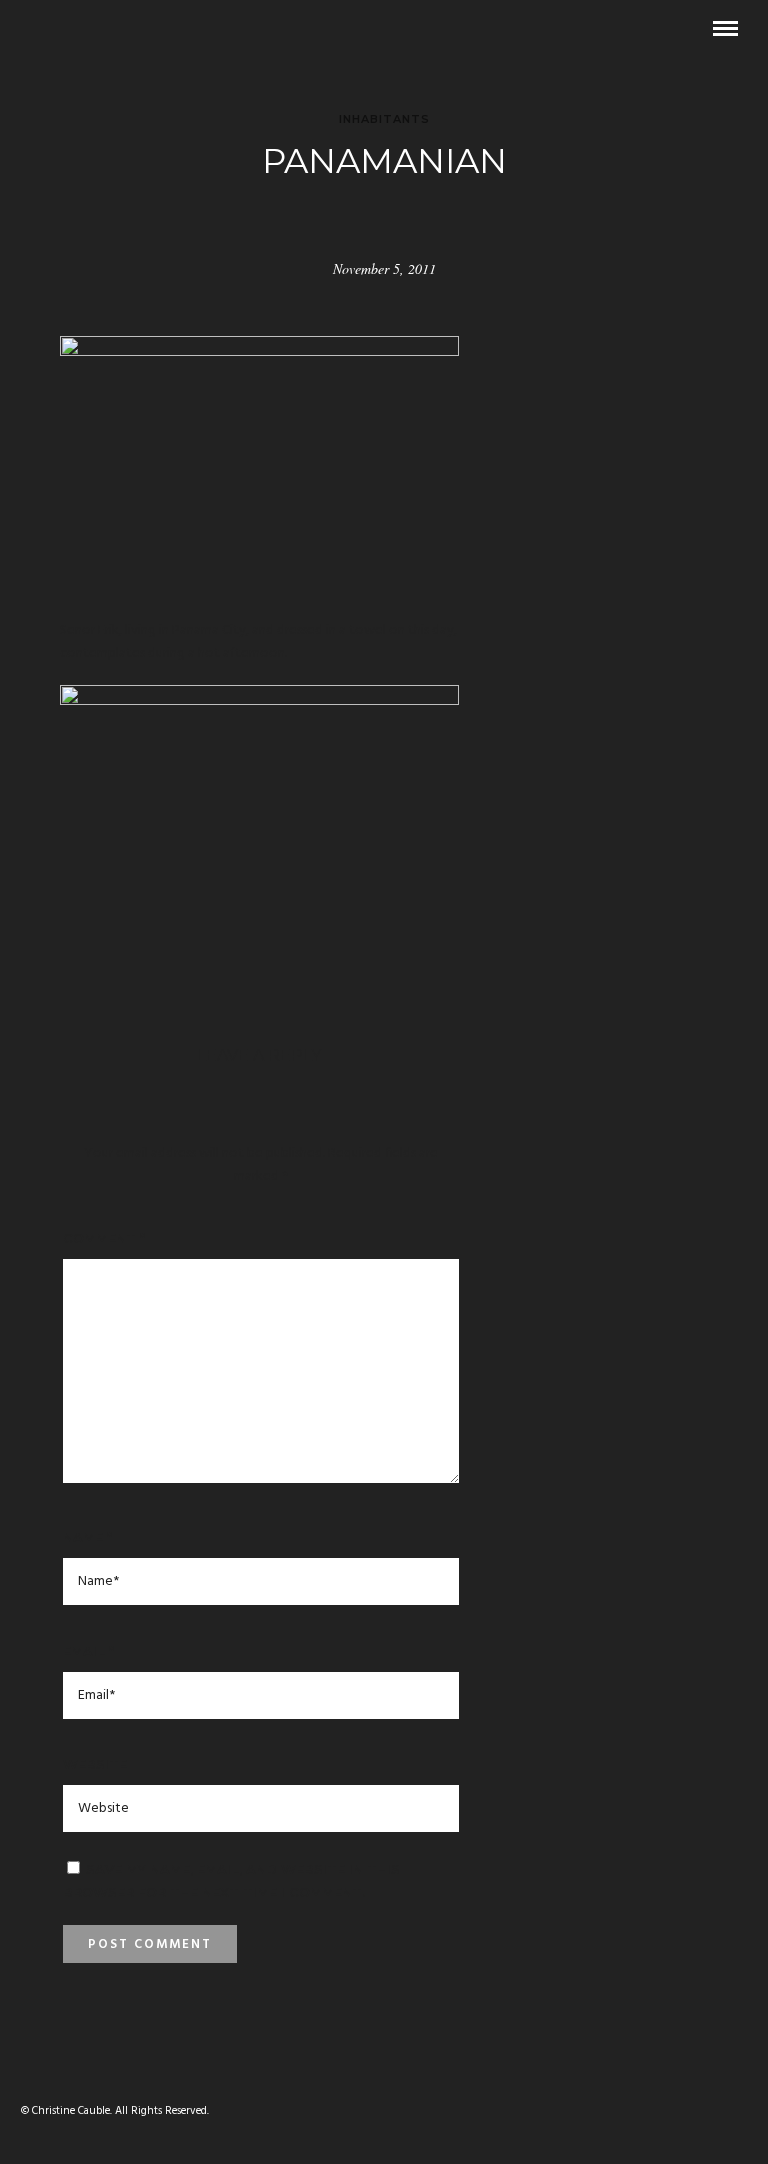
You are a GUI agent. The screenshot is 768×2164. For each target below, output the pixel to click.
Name (87, 1537)
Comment (104, 1238)
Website (95, 1764)
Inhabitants (384, 119)
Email (88, 1651)
